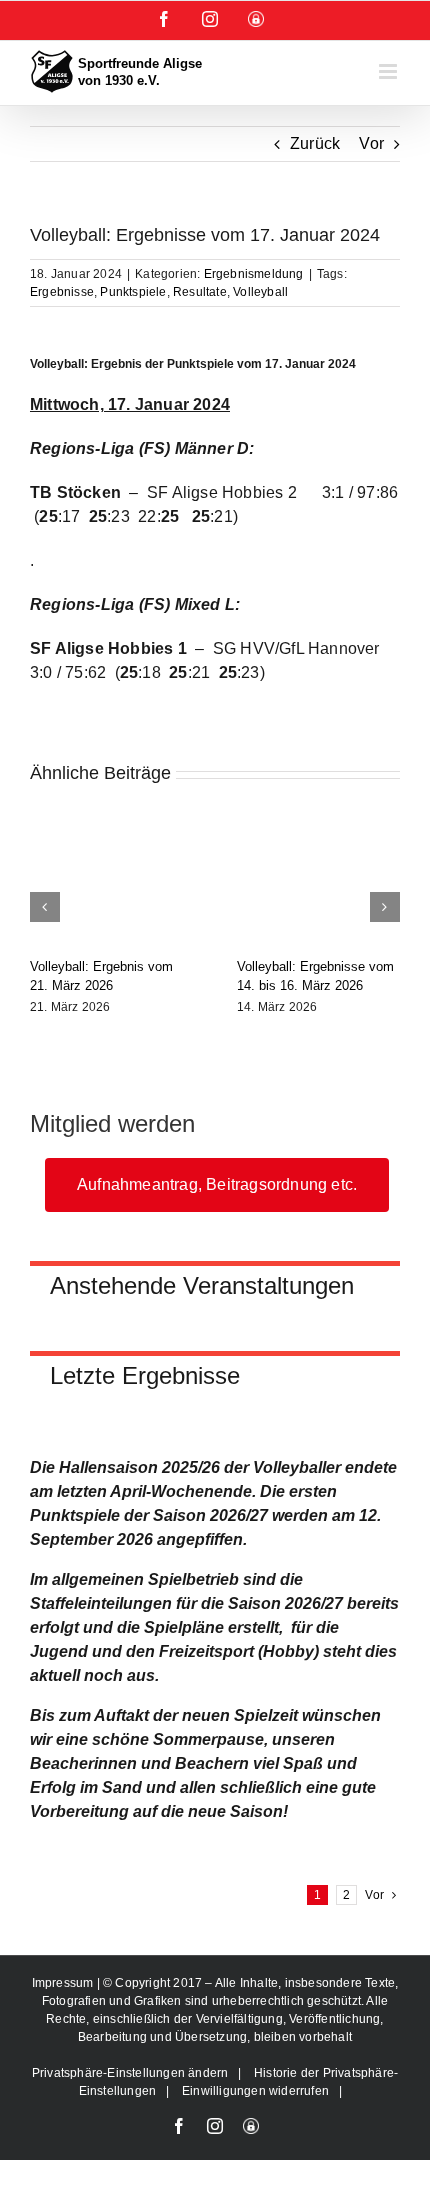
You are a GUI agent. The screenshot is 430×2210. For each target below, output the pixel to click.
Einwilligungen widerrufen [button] (255, 2091)
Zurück (315, 143)
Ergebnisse (62, 292)
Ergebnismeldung (254, 274)
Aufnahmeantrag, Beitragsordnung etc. (217, 1184)
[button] (45, 907)
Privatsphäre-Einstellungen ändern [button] (130, 2073)
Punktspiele (133, 292)
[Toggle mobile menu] (389, 71)
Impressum (64, 1983)
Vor (371, 143)
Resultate (200, 292)
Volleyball (260, 292)
